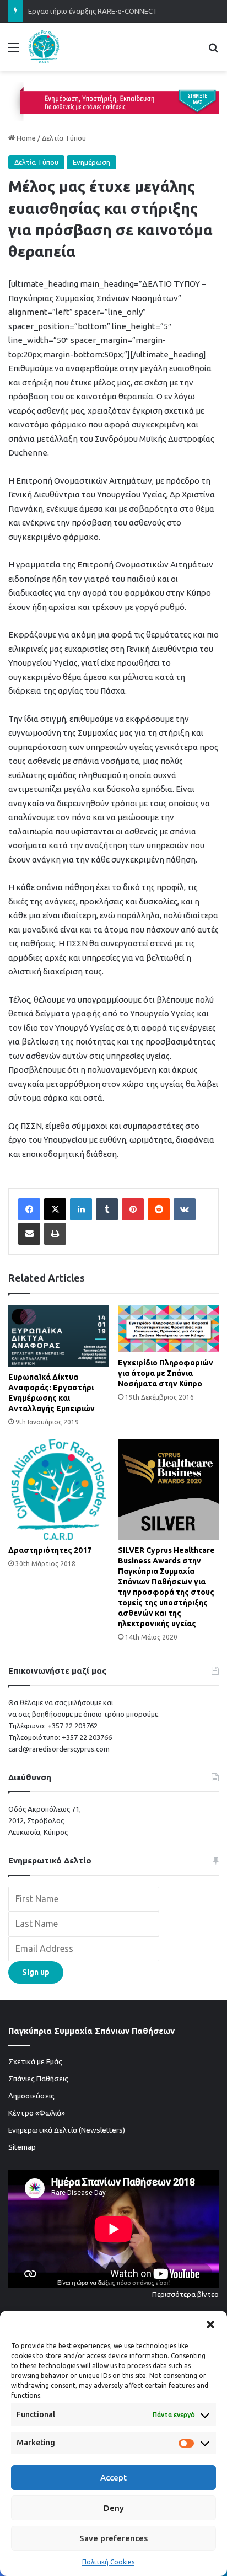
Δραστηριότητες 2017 (50, 1550)
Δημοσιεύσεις (31, 2096)
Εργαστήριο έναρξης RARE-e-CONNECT (93, 11)
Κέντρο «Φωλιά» (37, 2113)
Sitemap (22, 2147)
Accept (113, 2478)
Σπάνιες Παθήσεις (38, 2079)
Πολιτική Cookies (108, 2562)
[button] (210, 2325)
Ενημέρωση (91, 162)
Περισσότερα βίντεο (185, 2294)
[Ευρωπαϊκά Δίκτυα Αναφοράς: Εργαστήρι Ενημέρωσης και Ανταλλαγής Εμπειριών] (59, 1336)
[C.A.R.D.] (44, 47)
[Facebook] (29, 1209)
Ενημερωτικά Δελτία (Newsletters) (67, 2130)
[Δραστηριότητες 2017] (59, 1489)
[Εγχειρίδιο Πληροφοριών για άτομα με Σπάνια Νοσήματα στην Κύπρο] (168, 1329)
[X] (55, 1209)
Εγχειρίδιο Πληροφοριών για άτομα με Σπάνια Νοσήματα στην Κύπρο (166, 1373)
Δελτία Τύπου (64, 138)
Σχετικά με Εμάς (35, 2061)
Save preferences (113, 2538)
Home (25, 138)
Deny (114, 2508)
